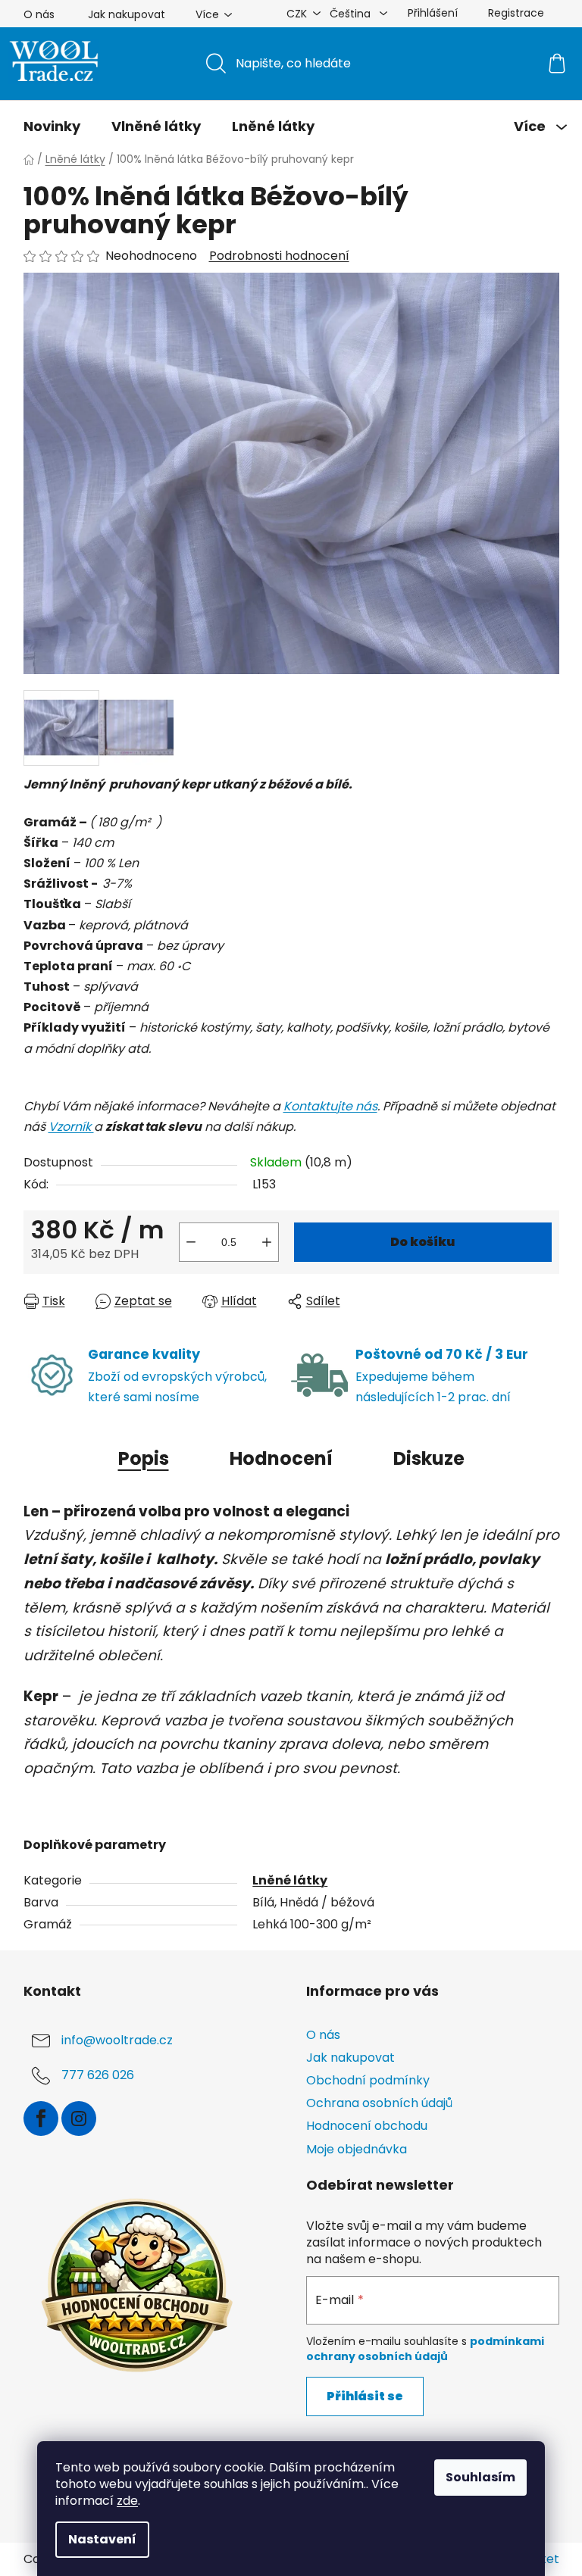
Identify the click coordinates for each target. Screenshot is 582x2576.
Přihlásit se (365, 2396)
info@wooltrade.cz (117, 2040)
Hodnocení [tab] (281, 1458)
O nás (39, 14)
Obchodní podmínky (368, 2080)
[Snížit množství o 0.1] (191, 1242)
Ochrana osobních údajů (379, 2103)
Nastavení (102, 2539)
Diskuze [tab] (429, 1458)
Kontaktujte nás (330, 1106)
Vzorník (71, 1127)
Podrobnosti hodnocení (279, 256)
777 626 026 (98, 2075)
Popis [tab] (144, 1458)
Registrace (516, 13)
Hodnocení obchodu (367, 2126)
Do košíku (422, 1242)
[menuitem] (52, 126)
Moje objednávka (357, 2149)
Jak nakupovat (127, 14)
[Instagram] (79, 2119)
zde (127, 2501)
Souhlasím (480, 2477)
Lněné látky (290, 1880)
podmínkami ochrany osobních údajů (425, 2349)
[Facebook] (41, 2119)
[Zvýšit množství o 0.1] (267, 1242)
